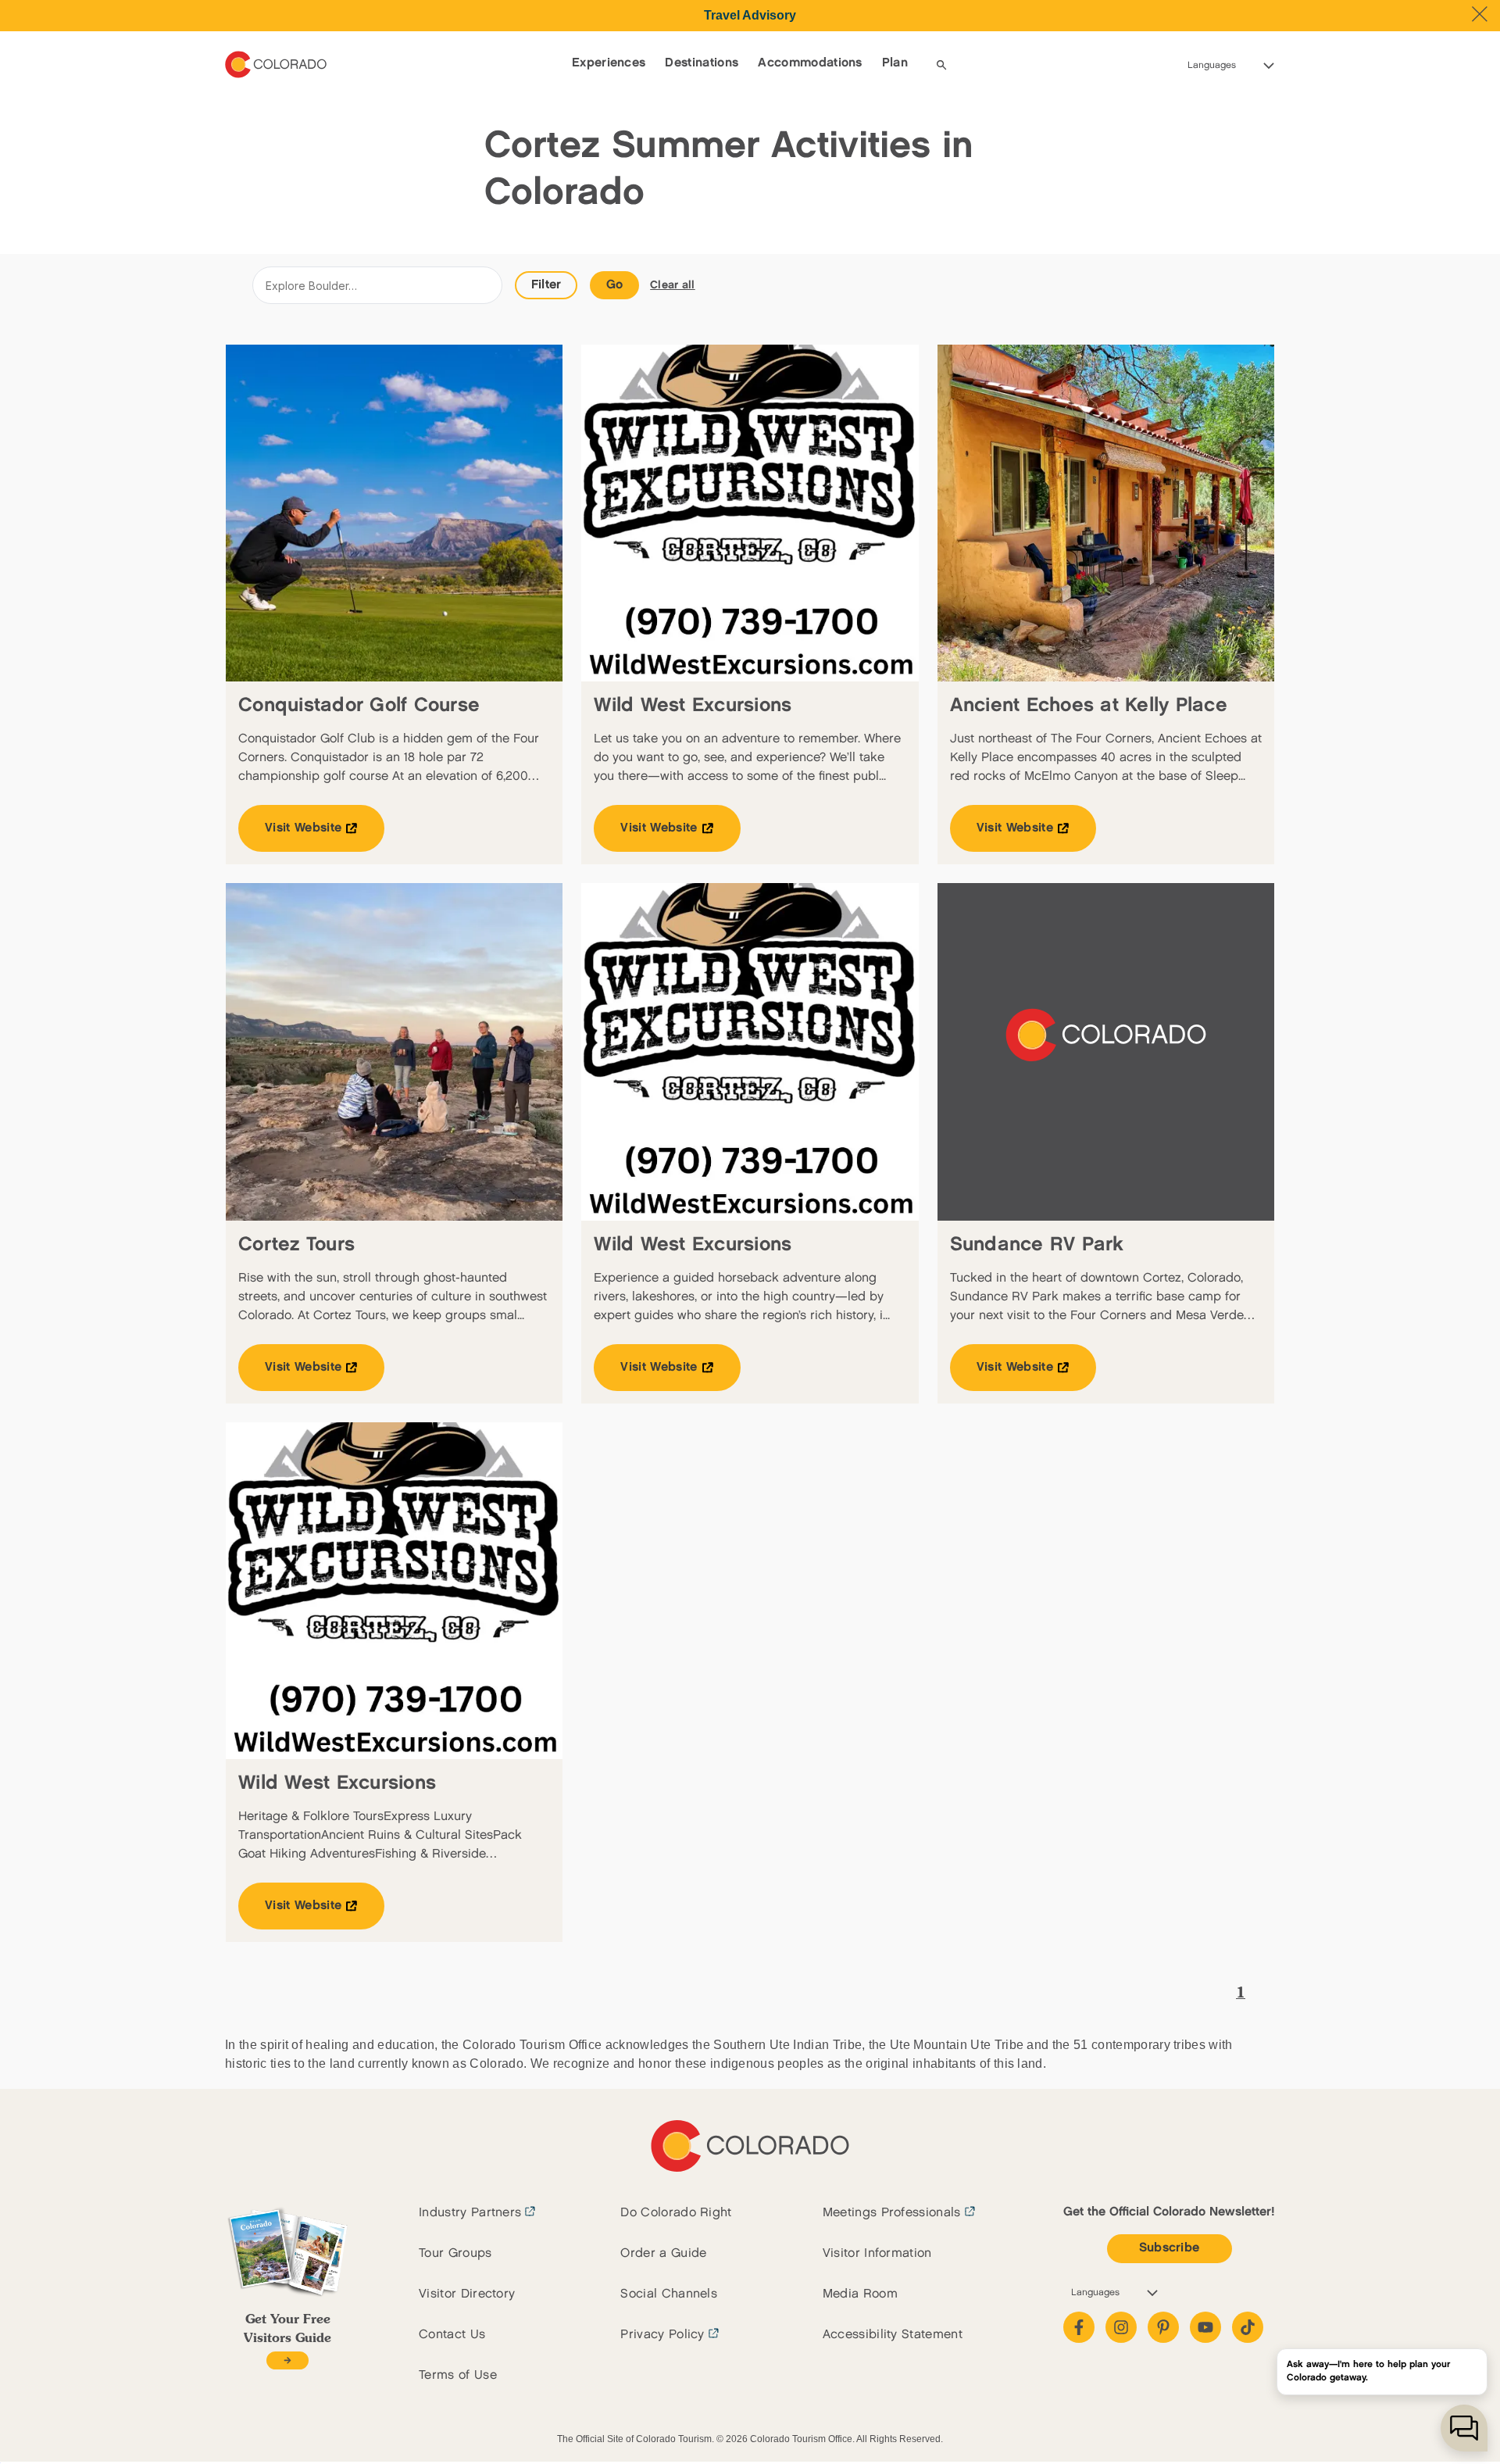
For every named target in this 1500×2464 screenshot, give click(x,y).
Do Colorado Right (676, 2213)
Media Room (860, 2294)
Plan (895, 63)
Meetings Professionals (892, 2213)
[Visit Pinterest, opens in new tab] (1163, 2327)
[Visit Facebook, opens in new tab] (1079, 2327)
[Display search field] (941, 65)
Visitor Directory (467, 2294)
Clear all (673, 285)
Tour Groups (455, 2253)
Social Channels (669, 2294)
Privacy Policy (662, 2335)
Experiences (609, 63)
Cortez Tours (296, 1245)
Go (615, 285)
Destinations (702, 63)
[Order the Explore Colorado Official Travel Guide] (287, 2360)
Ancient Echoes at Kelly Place (1089, 705)
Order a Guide (663, 2253)
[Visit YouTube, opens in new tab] (1205, 2327)
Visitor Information (877, 2253)
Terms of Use (458, 2375)
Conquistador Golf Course (359, 705)
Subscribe (1170, 2248)
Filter (546, 285)
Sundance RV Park (1037, 1245)
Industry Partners (470, 2213)
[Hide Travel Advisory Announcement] (1480, 14)
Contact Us (452, 2335)
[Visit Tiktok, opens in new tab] (1248, 2327)
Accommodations (810, 63)
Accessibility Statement (893, 2335)
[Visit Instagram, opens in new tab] (1121, 2327)
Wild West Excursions (693, 705)
